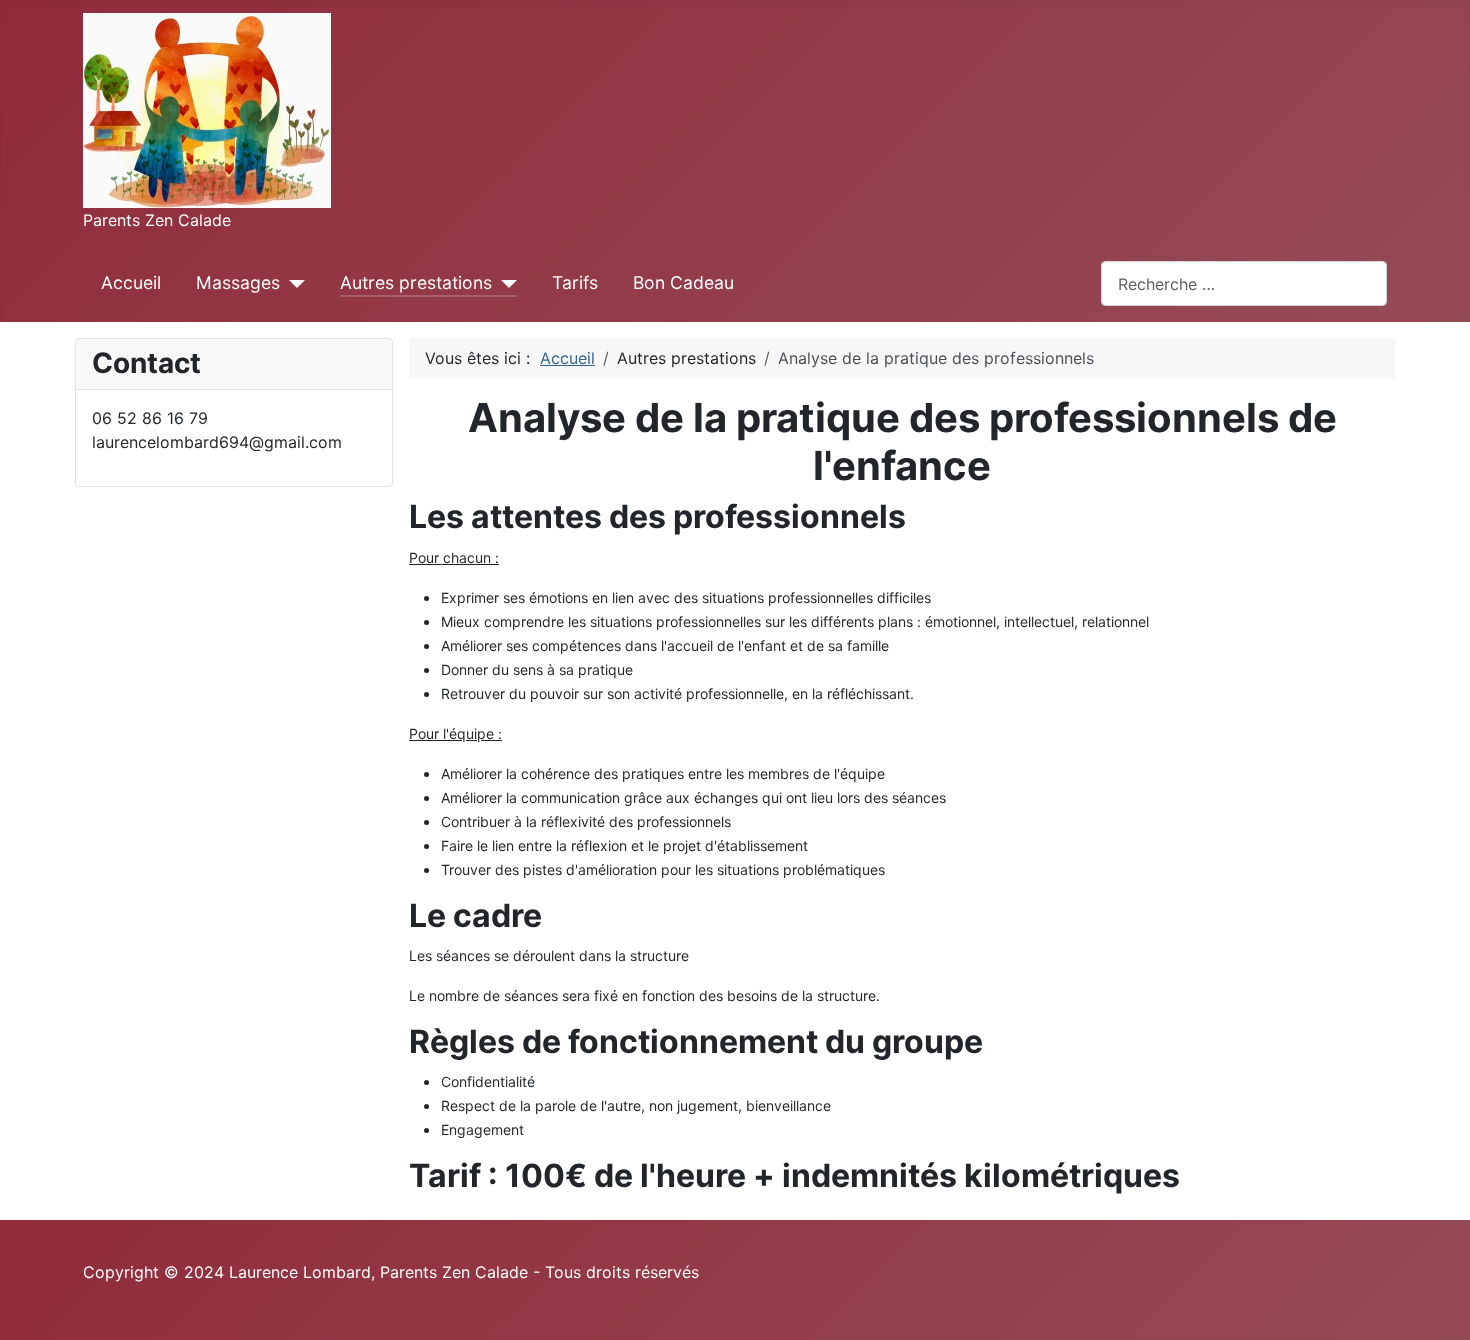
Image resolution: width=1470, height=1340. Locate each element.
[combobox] (1244, 283)
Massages (238, 282)
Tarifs (575, 282)
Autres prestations (416, 282)
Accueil (131, 282)
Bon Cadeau (683, 282)
